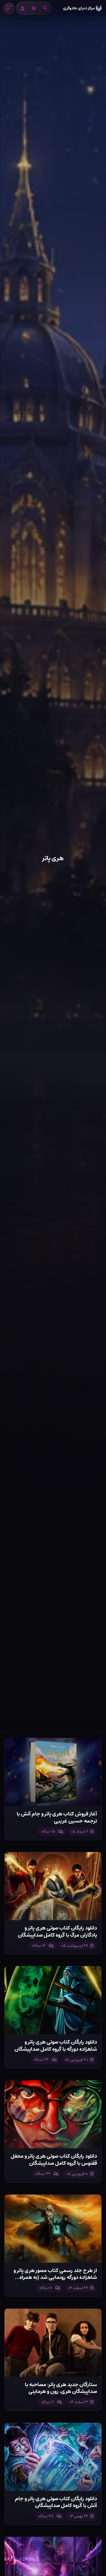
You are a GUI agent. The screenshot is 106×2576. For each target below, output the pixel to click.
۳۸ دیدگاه (46, 2516)
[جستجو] (45, 8)
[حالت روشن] (34, 8)
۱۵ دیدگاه (48, 1831)
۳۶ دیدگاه (41, 2060)
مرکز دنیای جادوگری (79, 8)
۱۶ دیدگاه (39, 1946)
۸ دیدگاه (46, 2288)
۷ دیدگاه (47, 2402)
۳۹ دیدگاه (43, 2174)
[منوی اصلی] (9, 8)
